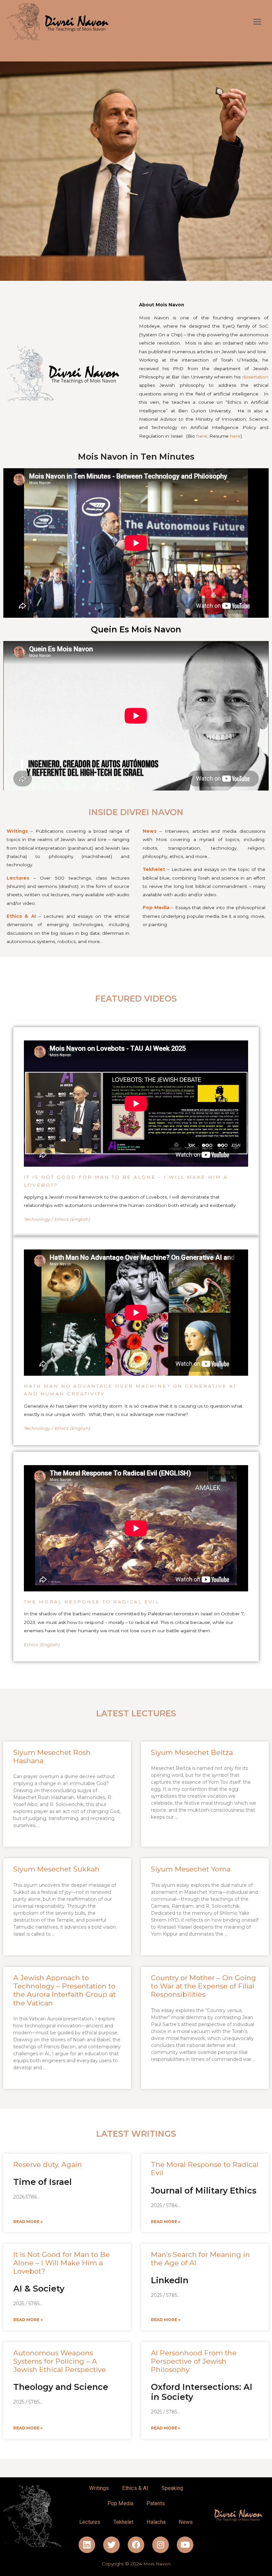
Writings (99, 2488)
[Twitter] (111, 2545)
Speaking (172, 2488)
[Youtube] (185, 2545)
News (186, 2522)
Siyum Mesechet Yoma (191, 1869)
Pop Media (120, 2503)
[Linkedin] (87, 2545)
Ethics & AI (135, 2488)
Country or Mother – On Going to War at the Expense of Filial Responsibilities (204, 1986)
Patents (156, 2503)
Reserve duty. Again (48, 2164)
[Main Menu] (257, 22)
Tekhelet (123, 2522)
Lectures (18, 878)
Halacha (156, 2522)
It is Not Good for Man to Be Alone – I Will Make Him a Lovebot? (62, 2263)
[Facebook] (136, 2545)
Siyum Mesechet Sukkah (56, 1869)
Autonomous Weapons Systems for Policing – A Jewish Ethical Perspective (60, 2361)
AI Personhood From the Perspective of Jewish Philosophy (194, 2361)
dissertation (255, 377)
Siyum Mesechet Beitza (192, 1752)
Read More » (28, 2222)
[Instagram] (161, 2545)
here (202, 436)
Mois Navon (157, 2564)
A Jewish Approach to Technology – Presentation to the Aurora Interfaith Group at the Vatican (65, 1990)
